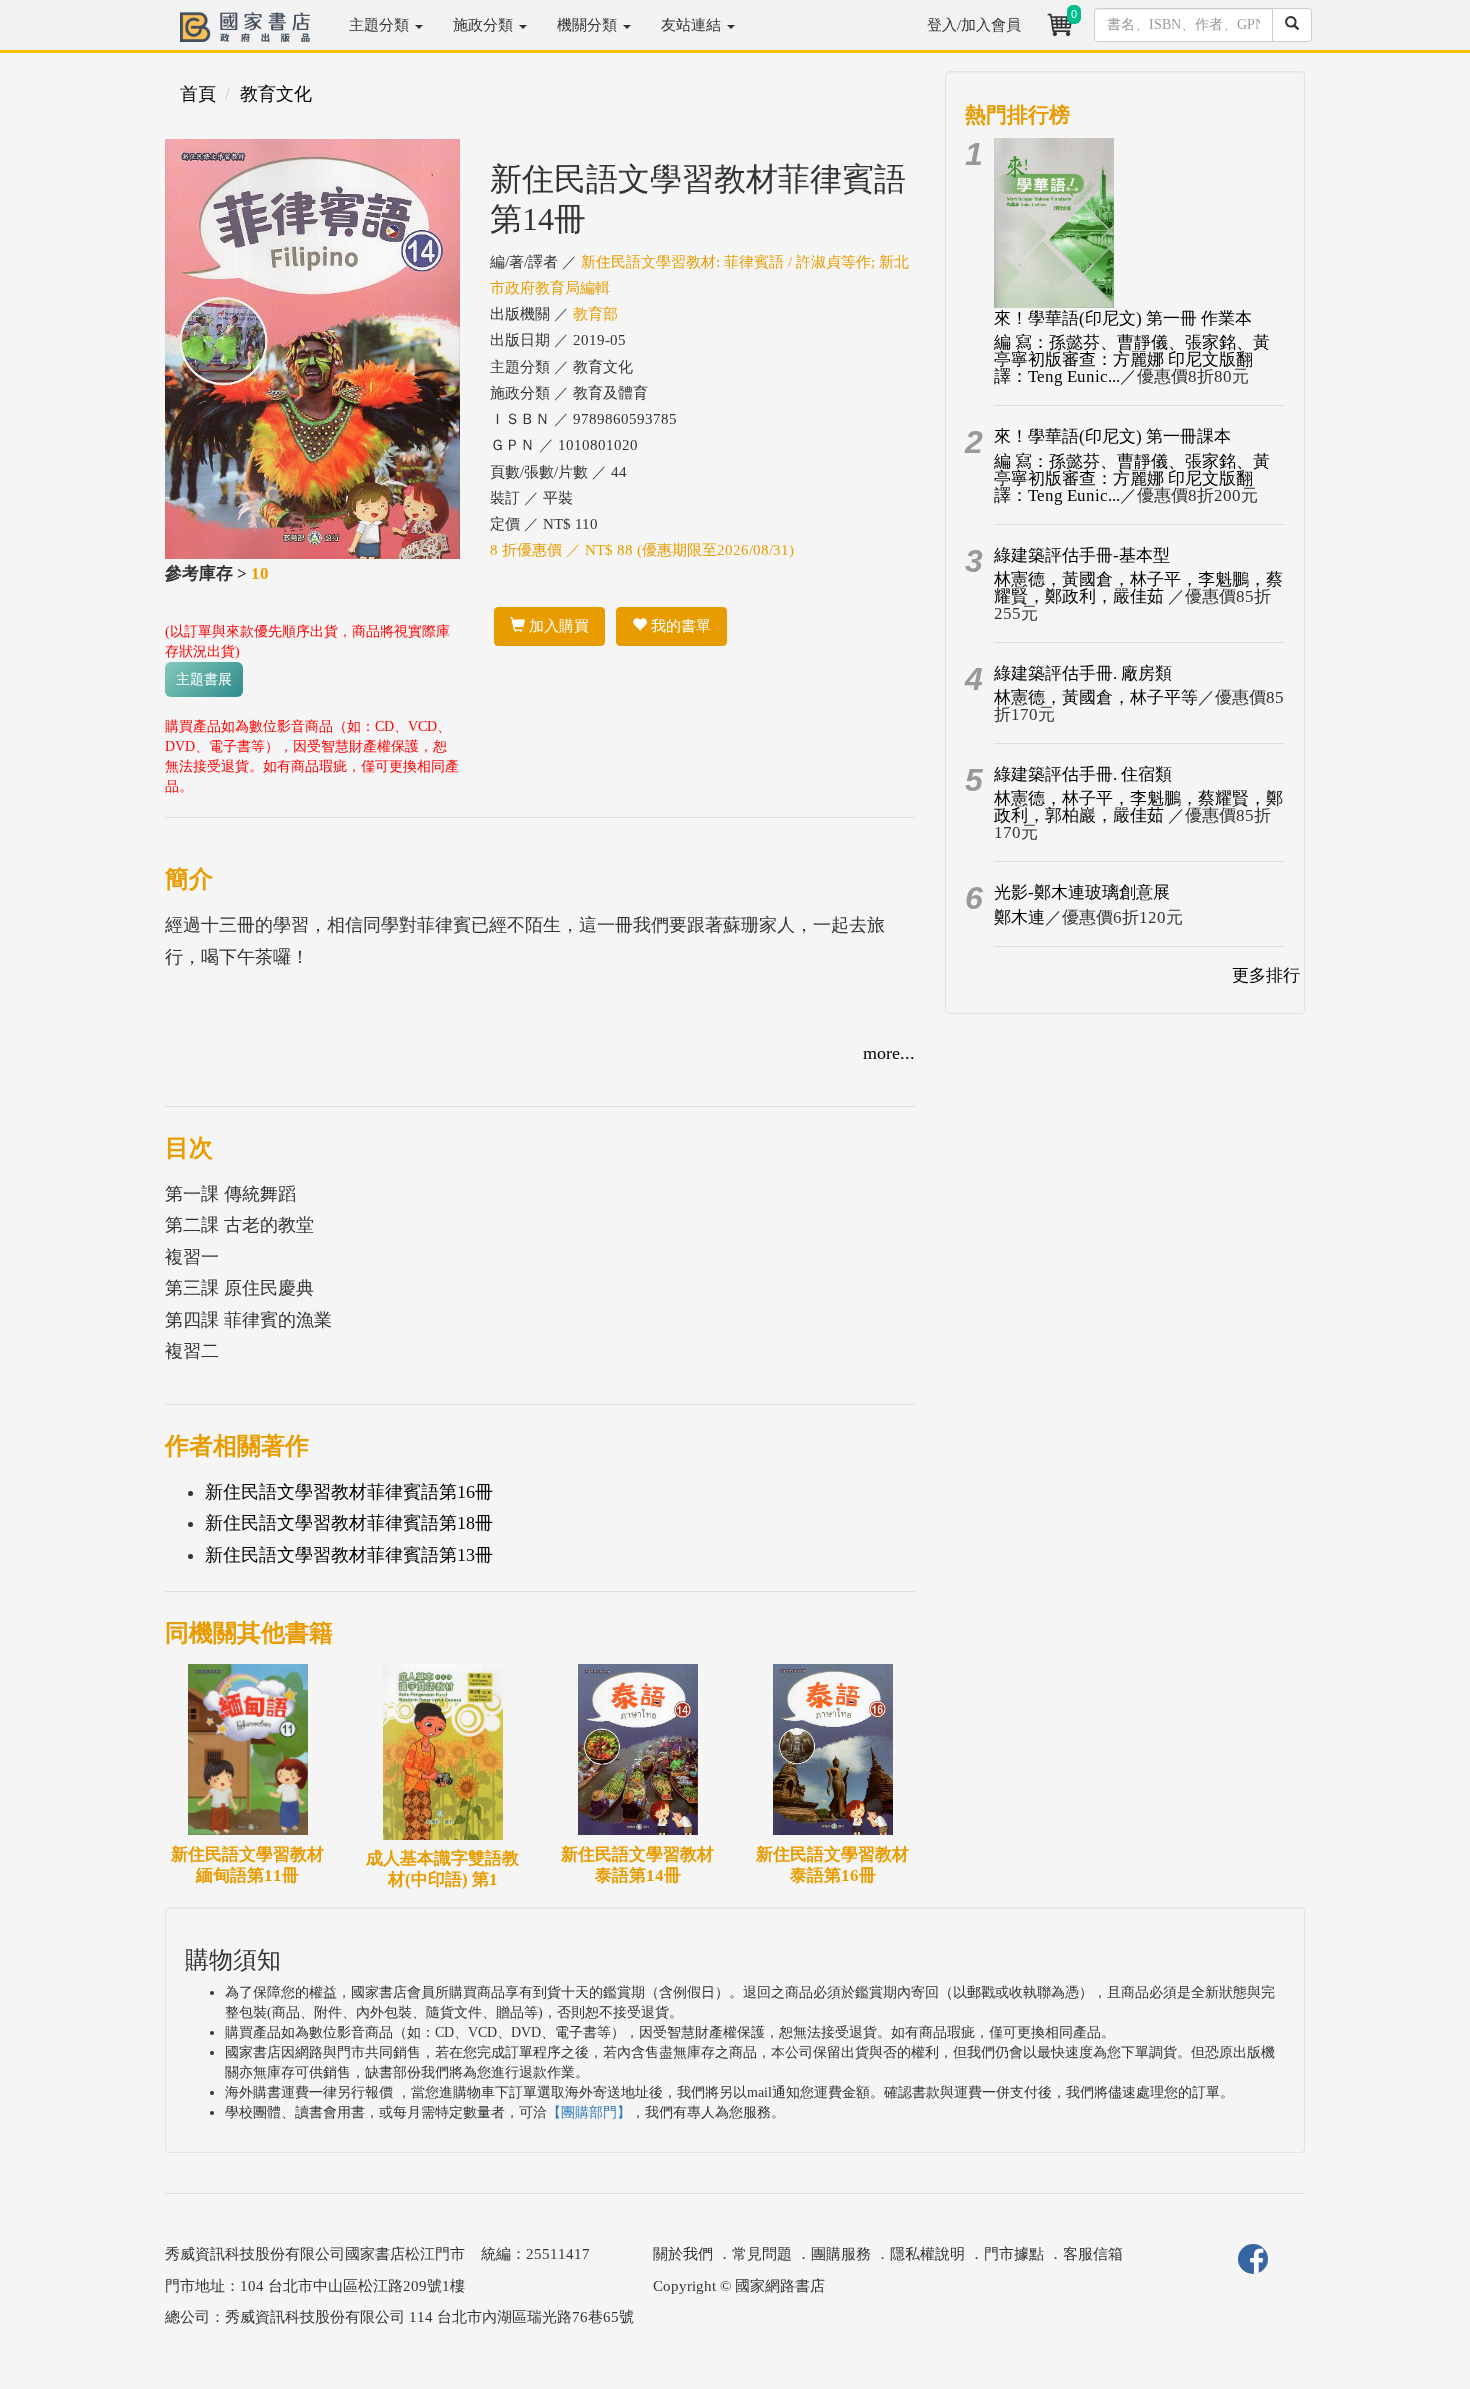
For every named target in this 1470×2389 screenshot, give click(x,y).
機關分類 (589, 25)
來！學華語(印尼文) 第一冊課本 (1112, 436)
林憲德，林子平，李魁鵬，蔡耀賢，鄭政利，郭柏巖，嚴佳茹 (1138, 807)
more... (889, 1053)
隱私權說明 (927, 2254)
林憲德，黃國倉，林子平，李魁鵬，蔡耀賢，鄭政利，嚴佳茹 (1138, 588)
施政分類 (485, 25)
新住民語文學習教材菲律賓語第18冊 (349, 1523)
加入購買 (557, 626)
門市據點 (1014, 2254)
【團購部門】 (589, 2112)
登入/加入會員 (974, 25)
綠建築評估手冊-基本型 (1082, 555)
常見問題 (762, 2254)
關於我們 (683, 2254)
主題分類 (381, 25)
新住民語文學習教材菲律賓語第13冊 (349, 1555)
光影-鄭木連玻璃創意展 (1082, 892)
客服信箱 (1093, 2254)
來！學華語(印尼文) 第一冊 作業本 (1123, 318)
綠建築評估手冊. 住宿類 (1083, 774)
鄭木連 (1019, 917)
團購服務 (841, 2254)
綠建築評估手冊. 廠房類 (1083, 673)
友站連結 (693, 25)
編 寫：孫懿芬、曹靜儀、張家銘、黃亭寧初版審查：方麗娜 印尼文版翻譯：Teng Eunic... (1132, 359)
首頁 (198, 94)
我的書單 (679, 626)
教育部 (595, 314)
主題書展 (204, 679)
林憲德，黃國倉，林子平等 (1096, 697)
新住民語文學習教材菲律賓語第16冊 (349, 1492)
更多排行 (1266, 975)
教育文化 (276, 94)
